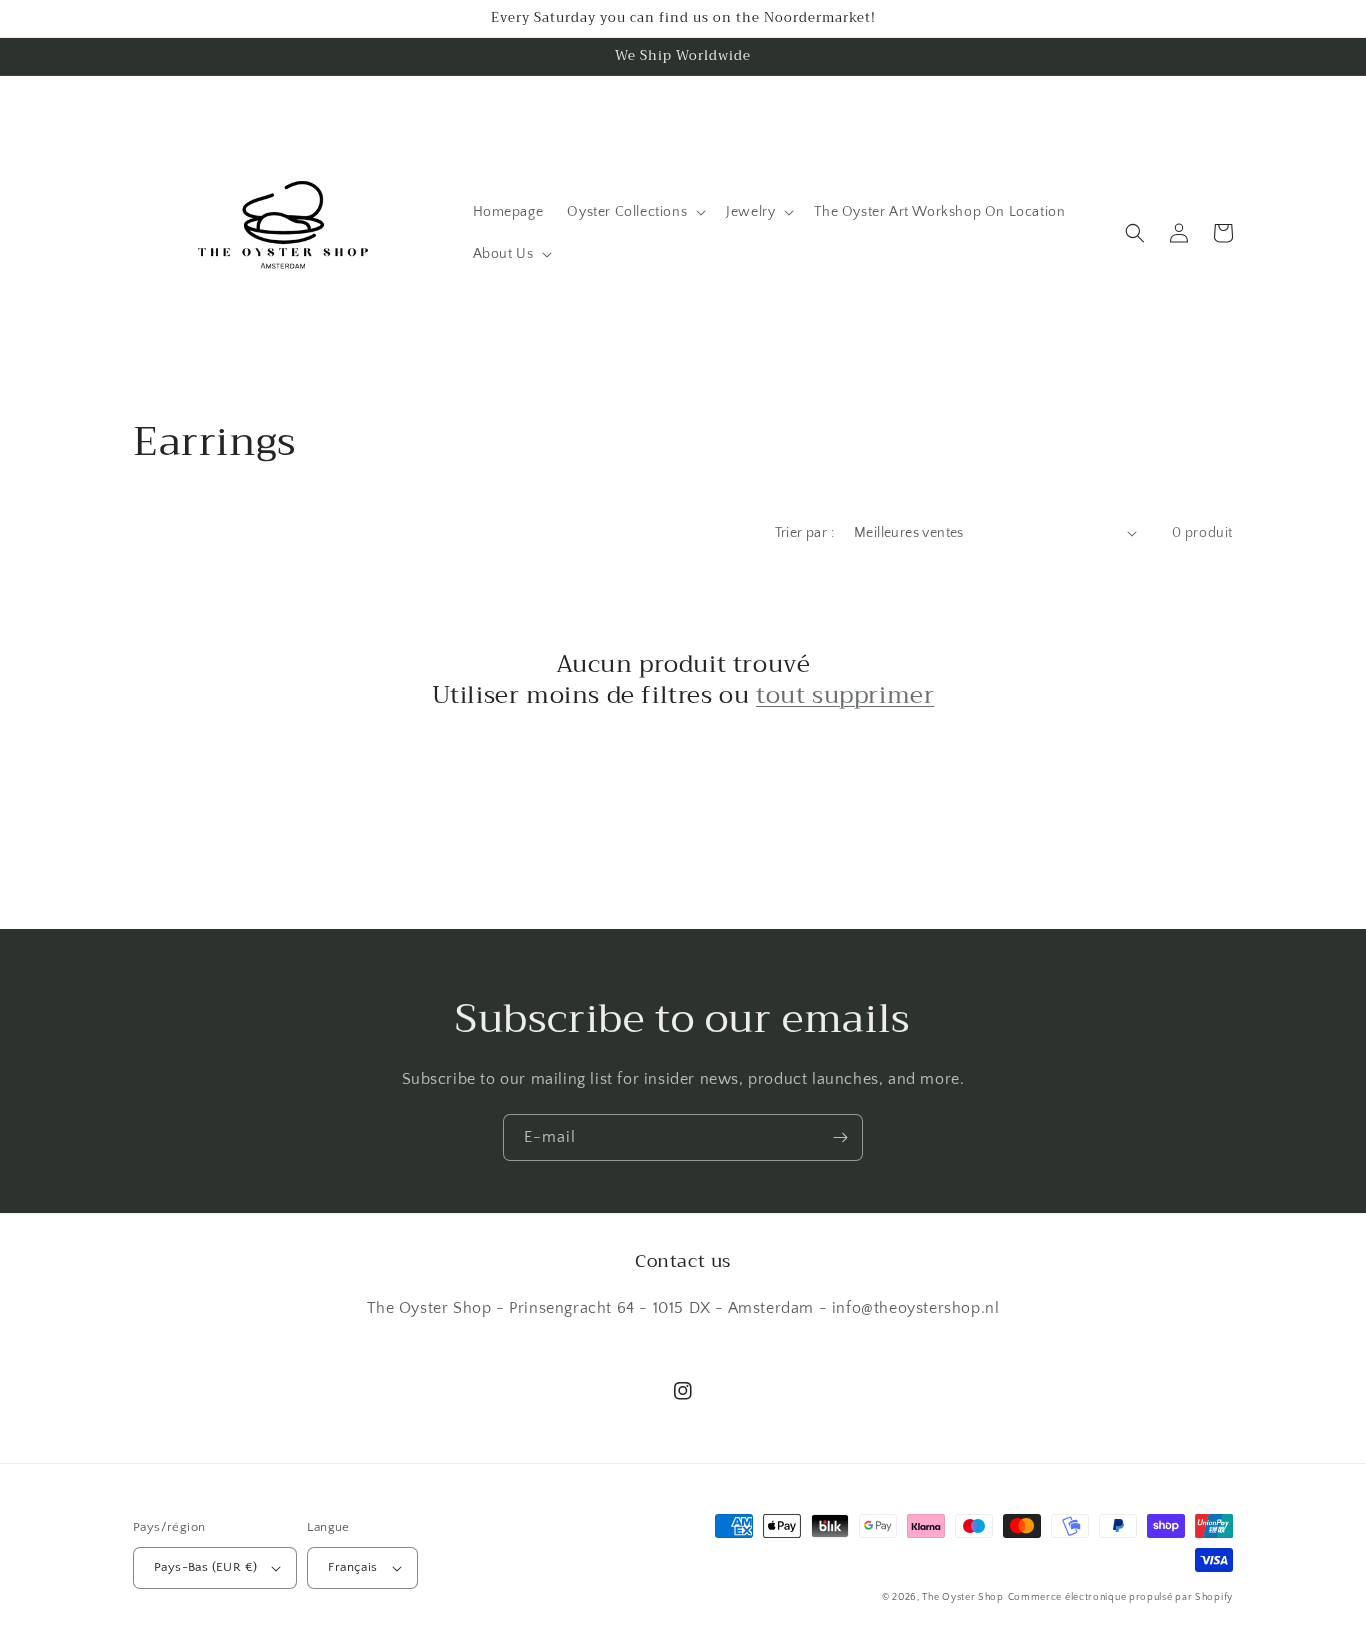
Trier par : (804, 533)
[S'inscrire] (840, 1137)
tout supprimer (845, 695)
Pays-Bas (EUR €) (205, 1567)
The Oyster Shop (963, 1597)
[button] (634, 212)
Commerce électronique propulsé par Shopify (1120, 1597)
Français (352, 1567)
